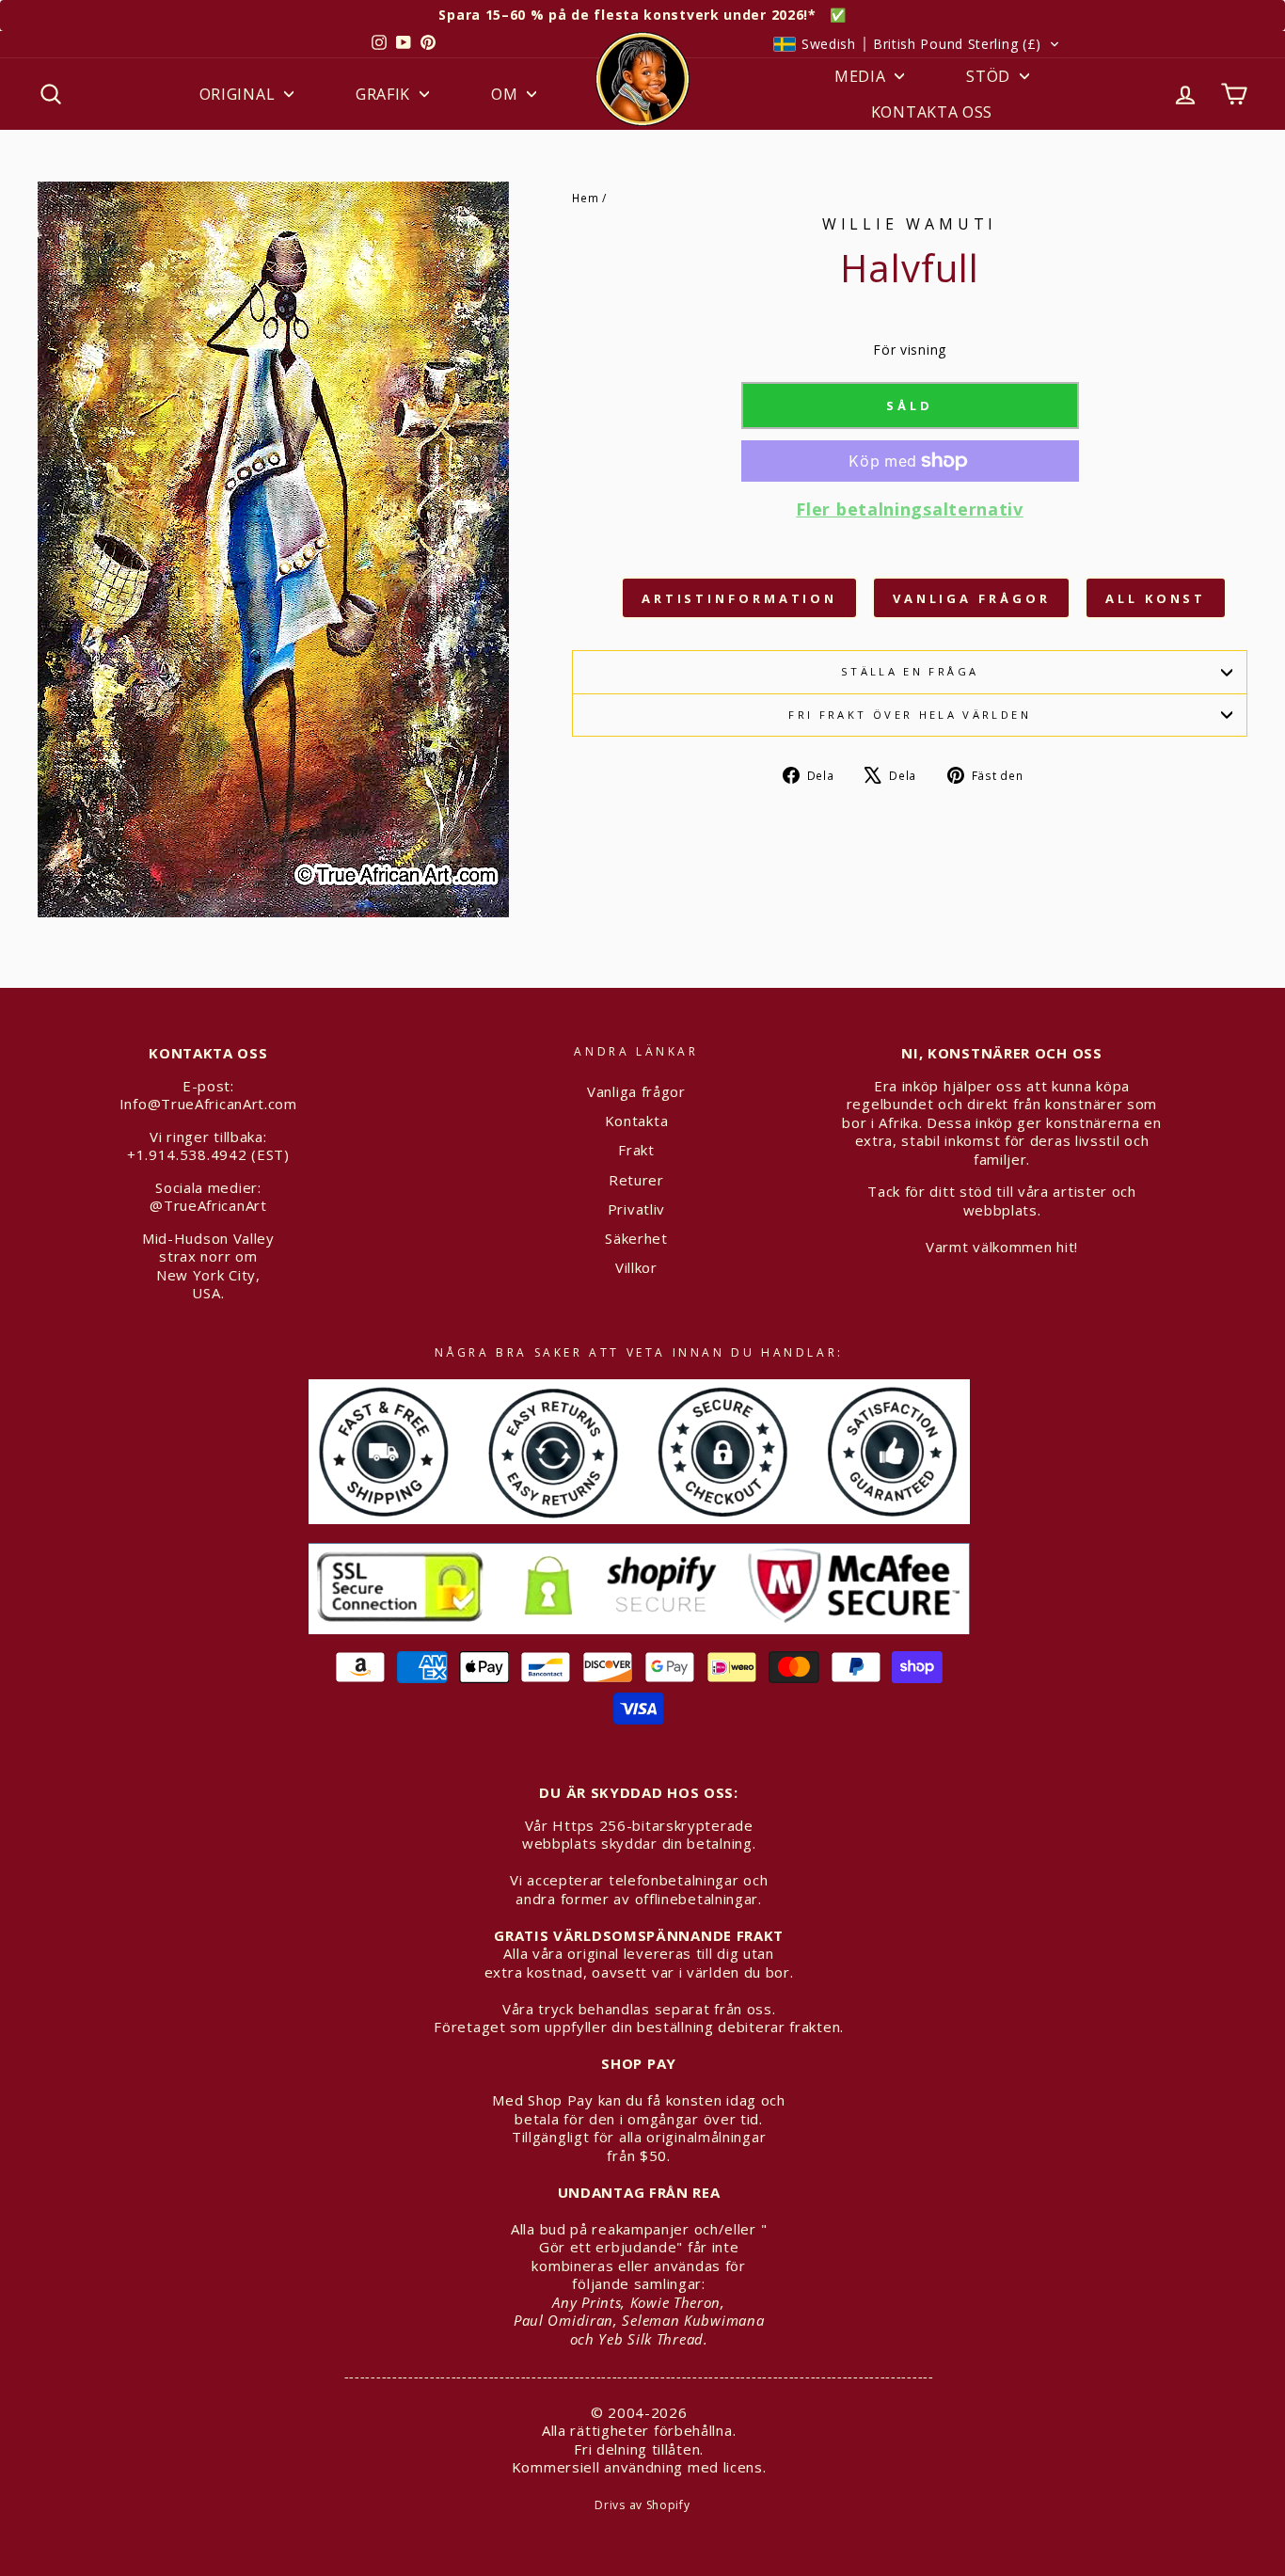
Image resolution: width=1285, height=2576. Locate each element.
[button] (917, 44)
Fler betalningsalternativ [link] (910, 509)
